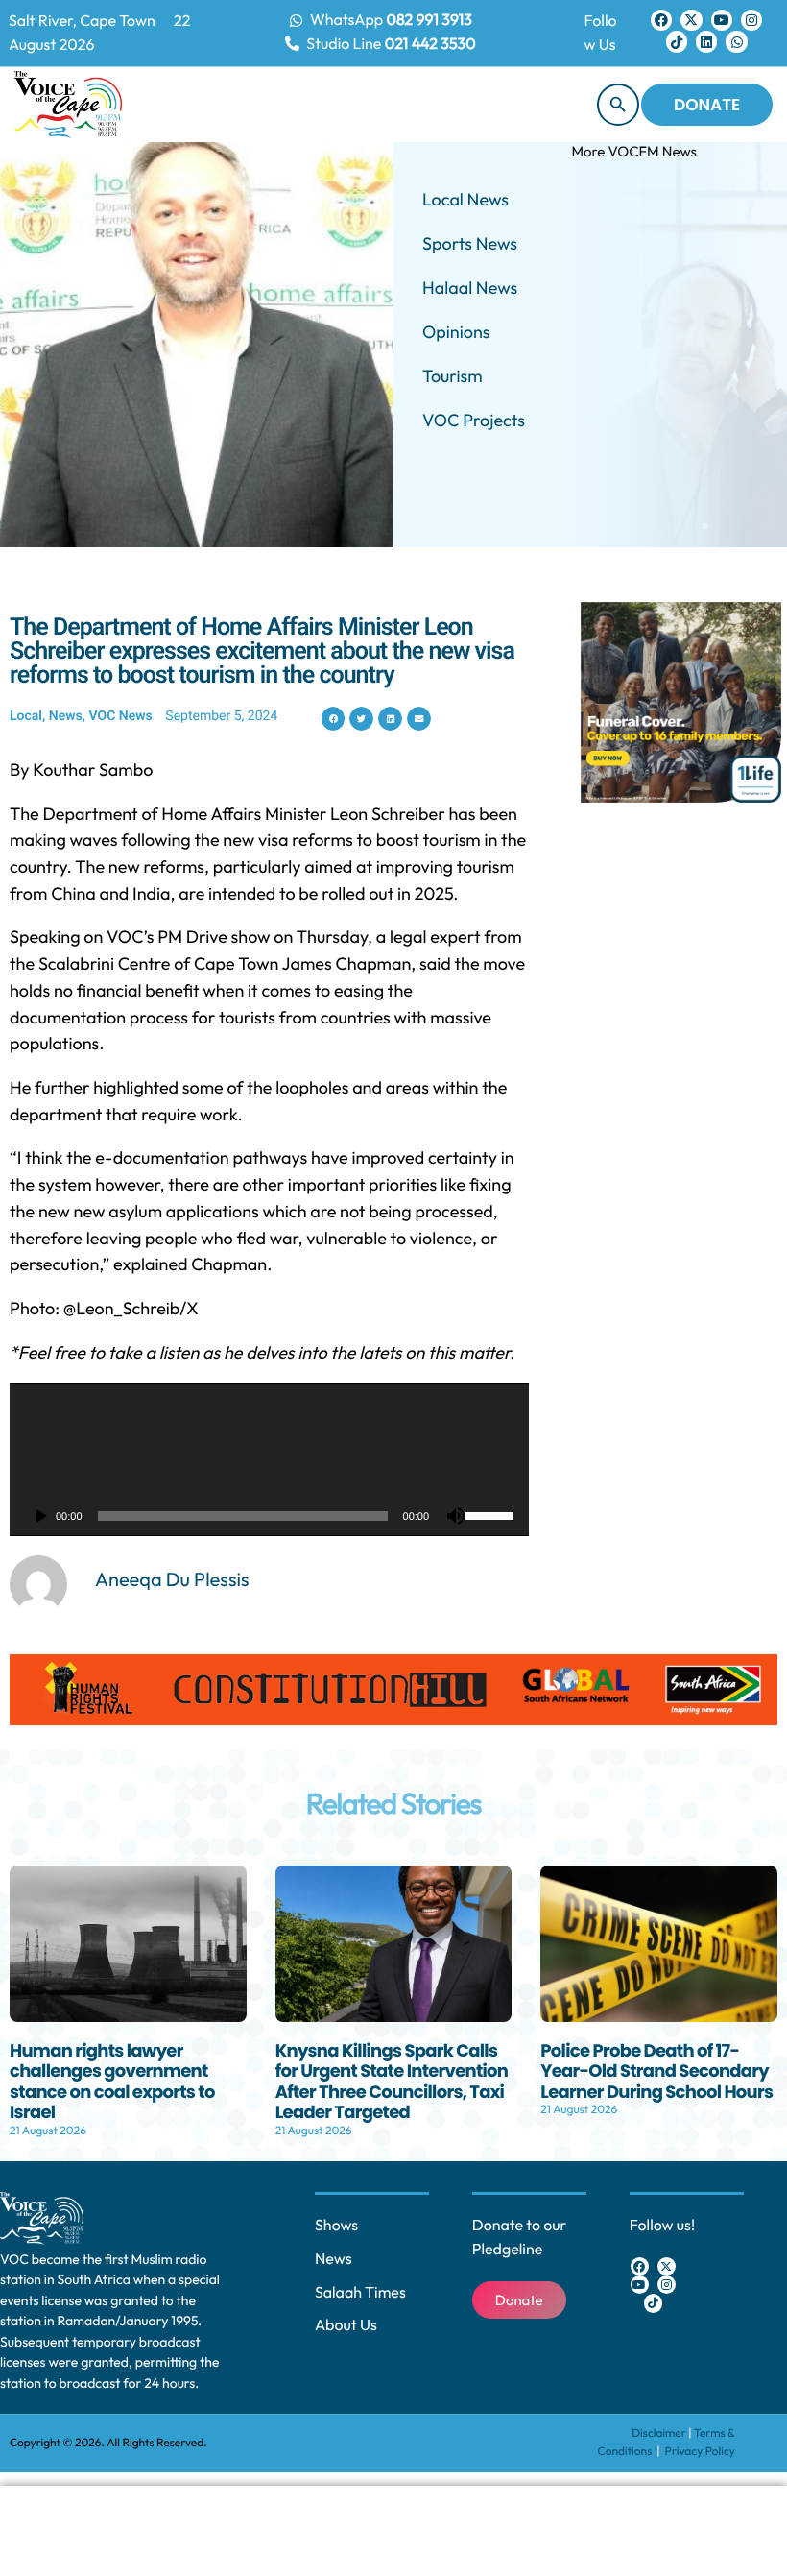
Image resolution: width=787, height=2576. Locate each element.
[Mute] (456, 1516)
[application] (269, 1459)
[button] (334, 719)
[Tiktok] (677, 41)
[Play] (40, 1516)
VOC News (121, 716)
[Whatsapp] (736, 41)
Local (26, 716)
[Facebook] (661, 20)
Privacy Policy (700, 2452)
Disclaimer (659, 2433)
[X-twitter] (691, 20)
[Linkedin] (706, 41)
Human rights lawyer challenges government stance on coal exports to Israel (112, 2082)
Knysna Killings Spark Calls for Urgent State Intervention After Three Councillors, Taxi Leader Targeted (392, 2082)
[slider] (492, 1514)
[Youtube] (722, 20)
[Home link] (68, 105)
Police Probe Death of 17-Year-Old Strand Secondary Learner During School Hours (656, 2072)
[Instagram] (751, 20)
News (66, 716)
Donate (707, 105)
